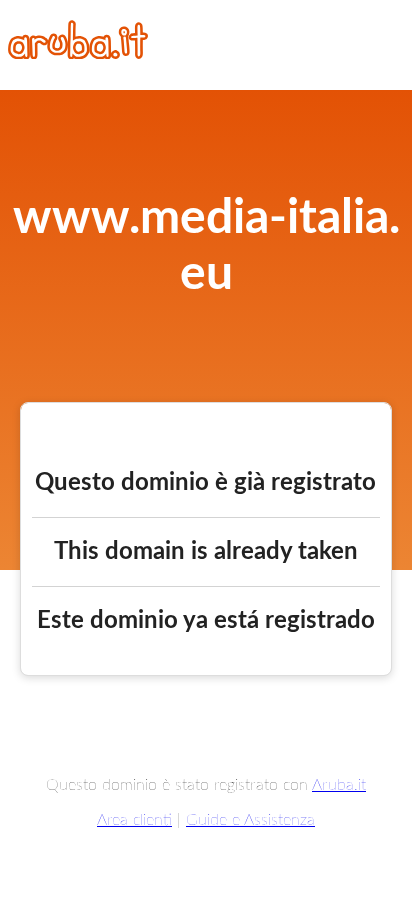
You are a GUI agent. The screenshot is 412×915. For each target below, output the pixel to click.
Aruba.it (339, 785)
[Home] (78, 54)
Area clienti (134, 820)
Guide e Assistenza (250, 820)
